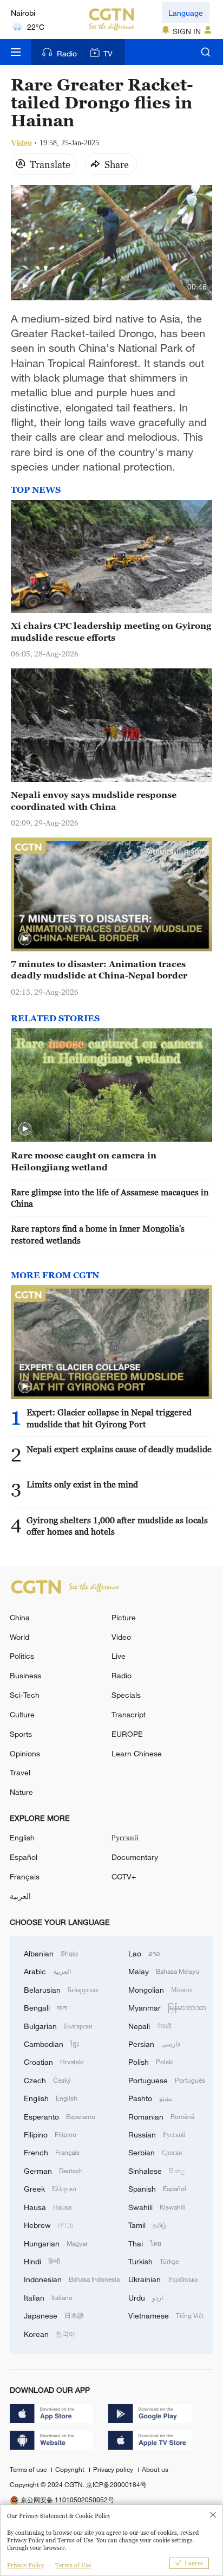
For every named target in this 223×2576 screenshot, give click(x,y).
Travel (20, 1772)
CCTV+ (124, 1876)
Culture (22, 1714)
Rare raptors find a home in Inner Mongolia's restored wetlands (98, 1234)
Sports (21, 1734)
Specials (126, 1695)
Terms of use (29, 2469)
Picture (124, 1617)
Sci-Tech (25, 1695)
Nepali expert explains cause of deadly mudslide (119, 1449)
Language (186, 13)
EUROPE (127, 1734)
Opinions (25, 1753)
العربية (20, 1896)
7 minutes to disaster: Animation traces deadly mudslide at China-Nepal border (99, 970)
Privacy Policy (25, 2565)
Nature (21, 1792)
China (20, 1617)
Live (119, 1656)
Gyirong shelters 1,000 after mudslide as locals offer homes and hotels (117, 1526)
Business (25, 1675)
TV (108, 53)
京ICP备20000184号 (116, 2484)
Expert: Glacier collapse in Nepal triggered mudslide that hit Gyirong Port (109, 1418)
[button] (25, 286)
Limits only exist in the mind (82, 1484)
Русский (125, 1837)
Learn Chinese (137, 1753)
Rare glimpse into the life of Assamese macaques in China (110, 1198)
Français (25, 1876)
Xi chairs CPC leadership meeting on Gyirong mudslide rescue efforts (111, 631)
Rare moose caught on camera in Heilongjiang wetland (84, 1161)
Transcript (129, 1714)
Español (24, 1857)
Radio (67, 53)
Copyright (71, 2469)
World (19, 1637)
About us (155, 2469)
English (22, 1837)
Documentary (135, 1857)
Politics (22, 1656)
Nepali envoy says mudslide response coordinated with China (94, 800)
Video (121, 1637)
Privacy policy (114, 2469)
